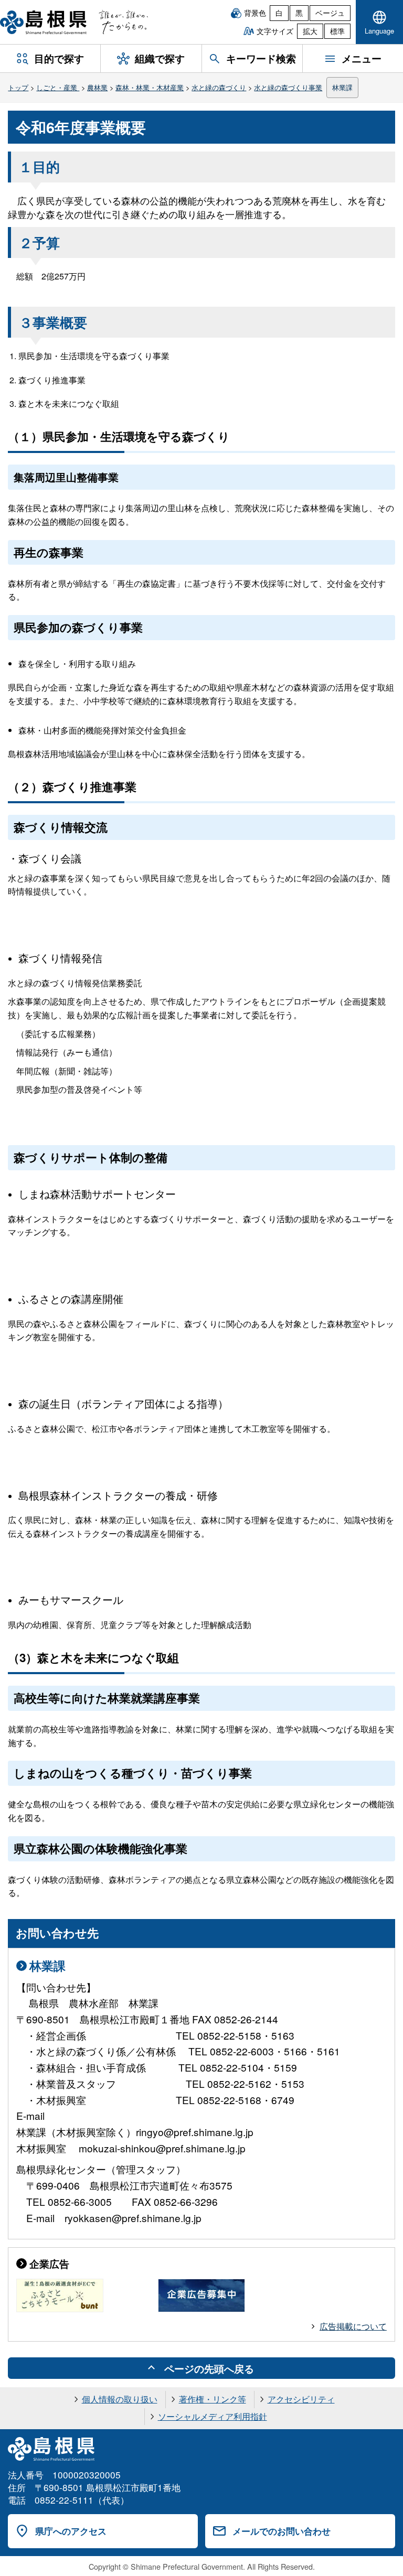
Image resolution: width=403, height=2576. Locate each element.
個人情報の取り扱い (120, 2399)
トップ (18, 87)
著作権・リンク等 (213, 2399)
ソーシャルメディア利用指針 (213, 2416)
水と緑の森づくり (219, 87)
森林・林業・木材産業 (150, 87)
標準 (337, 31)
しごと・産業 (58, 87)
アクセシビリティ (301, 2399)
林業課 (342, 87)
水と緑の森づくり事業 (288, 87)
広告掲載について (353, 2326)
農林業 (97, 87)
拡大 (310, 31)
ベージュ (330, 13)
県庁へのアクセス (71, 2531)
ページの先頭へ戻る (209, 2368)
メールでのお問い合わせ (282, 2531)
